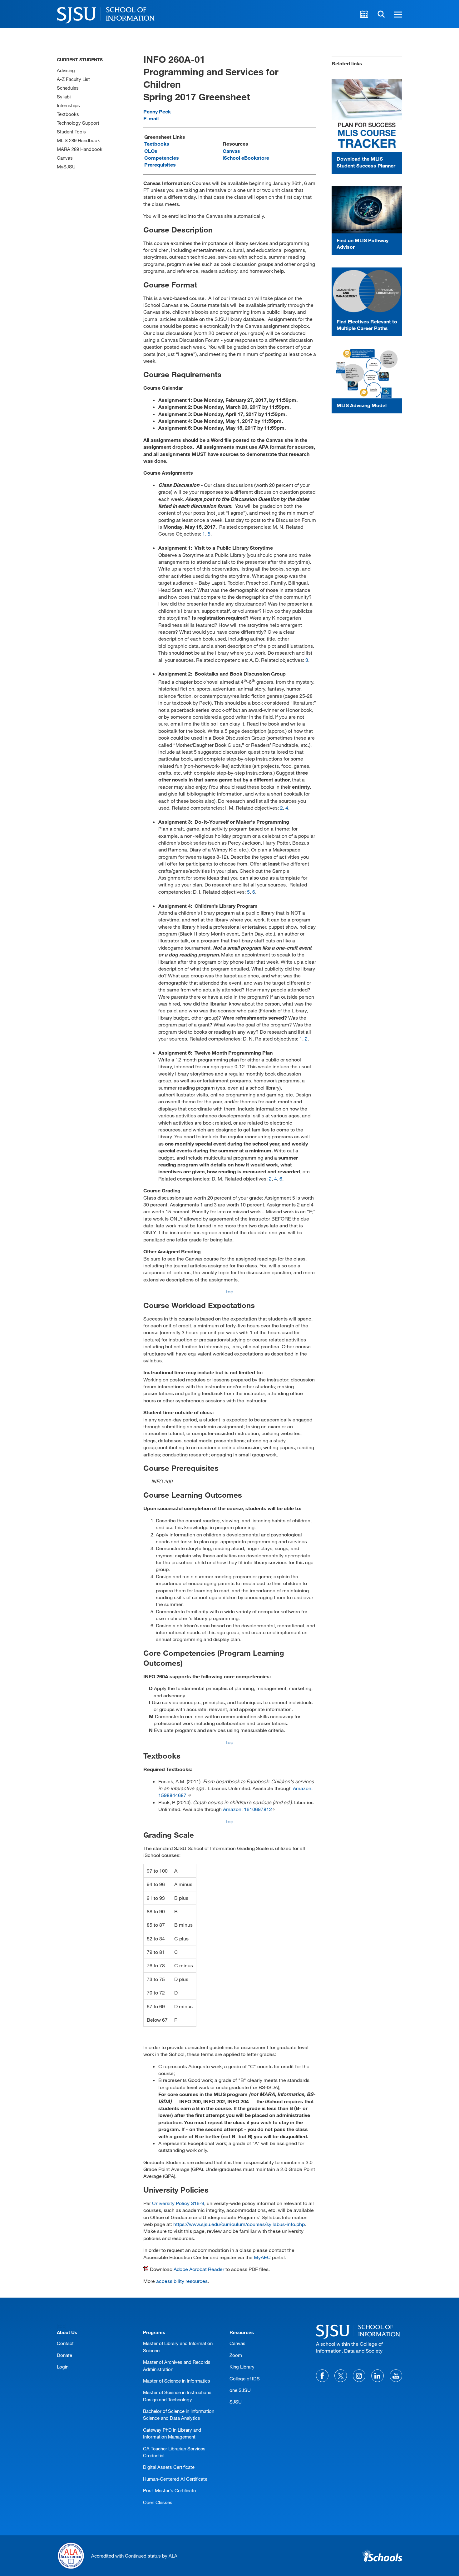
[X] (341, 2376)
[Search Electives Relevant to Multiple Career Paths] (367, 291)
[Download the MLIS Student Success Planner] (367, 116)
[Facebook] (322, 2376)
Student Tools (71, 132)
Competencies (162, 158)
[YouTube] (396, 2376)
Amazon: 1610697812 (247, 1809)
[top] (62, 2326)
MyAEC (262, 2257)
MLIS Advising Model (362, 405)
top (230, 1291)
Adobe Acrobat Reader (199, 2269)
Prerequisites (160, 165)
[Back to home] (359, 2331)
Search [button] (381, 14)
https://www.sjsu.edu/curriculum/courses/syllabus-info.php (239, 2224)
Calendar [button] (364, 14)
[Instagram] (359, 2376)
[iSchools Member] (382, 2556)
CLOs (151, 151)
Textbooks (157, 144)
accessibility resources (182, 2281)
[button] (397, 14)
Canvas (231, 151)
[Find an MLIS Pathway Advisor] (367, 210)
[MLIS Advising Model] (367, 374)
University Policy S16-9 (178, 2203)
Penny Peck (157, 111)
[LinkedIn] (378, 2376)
